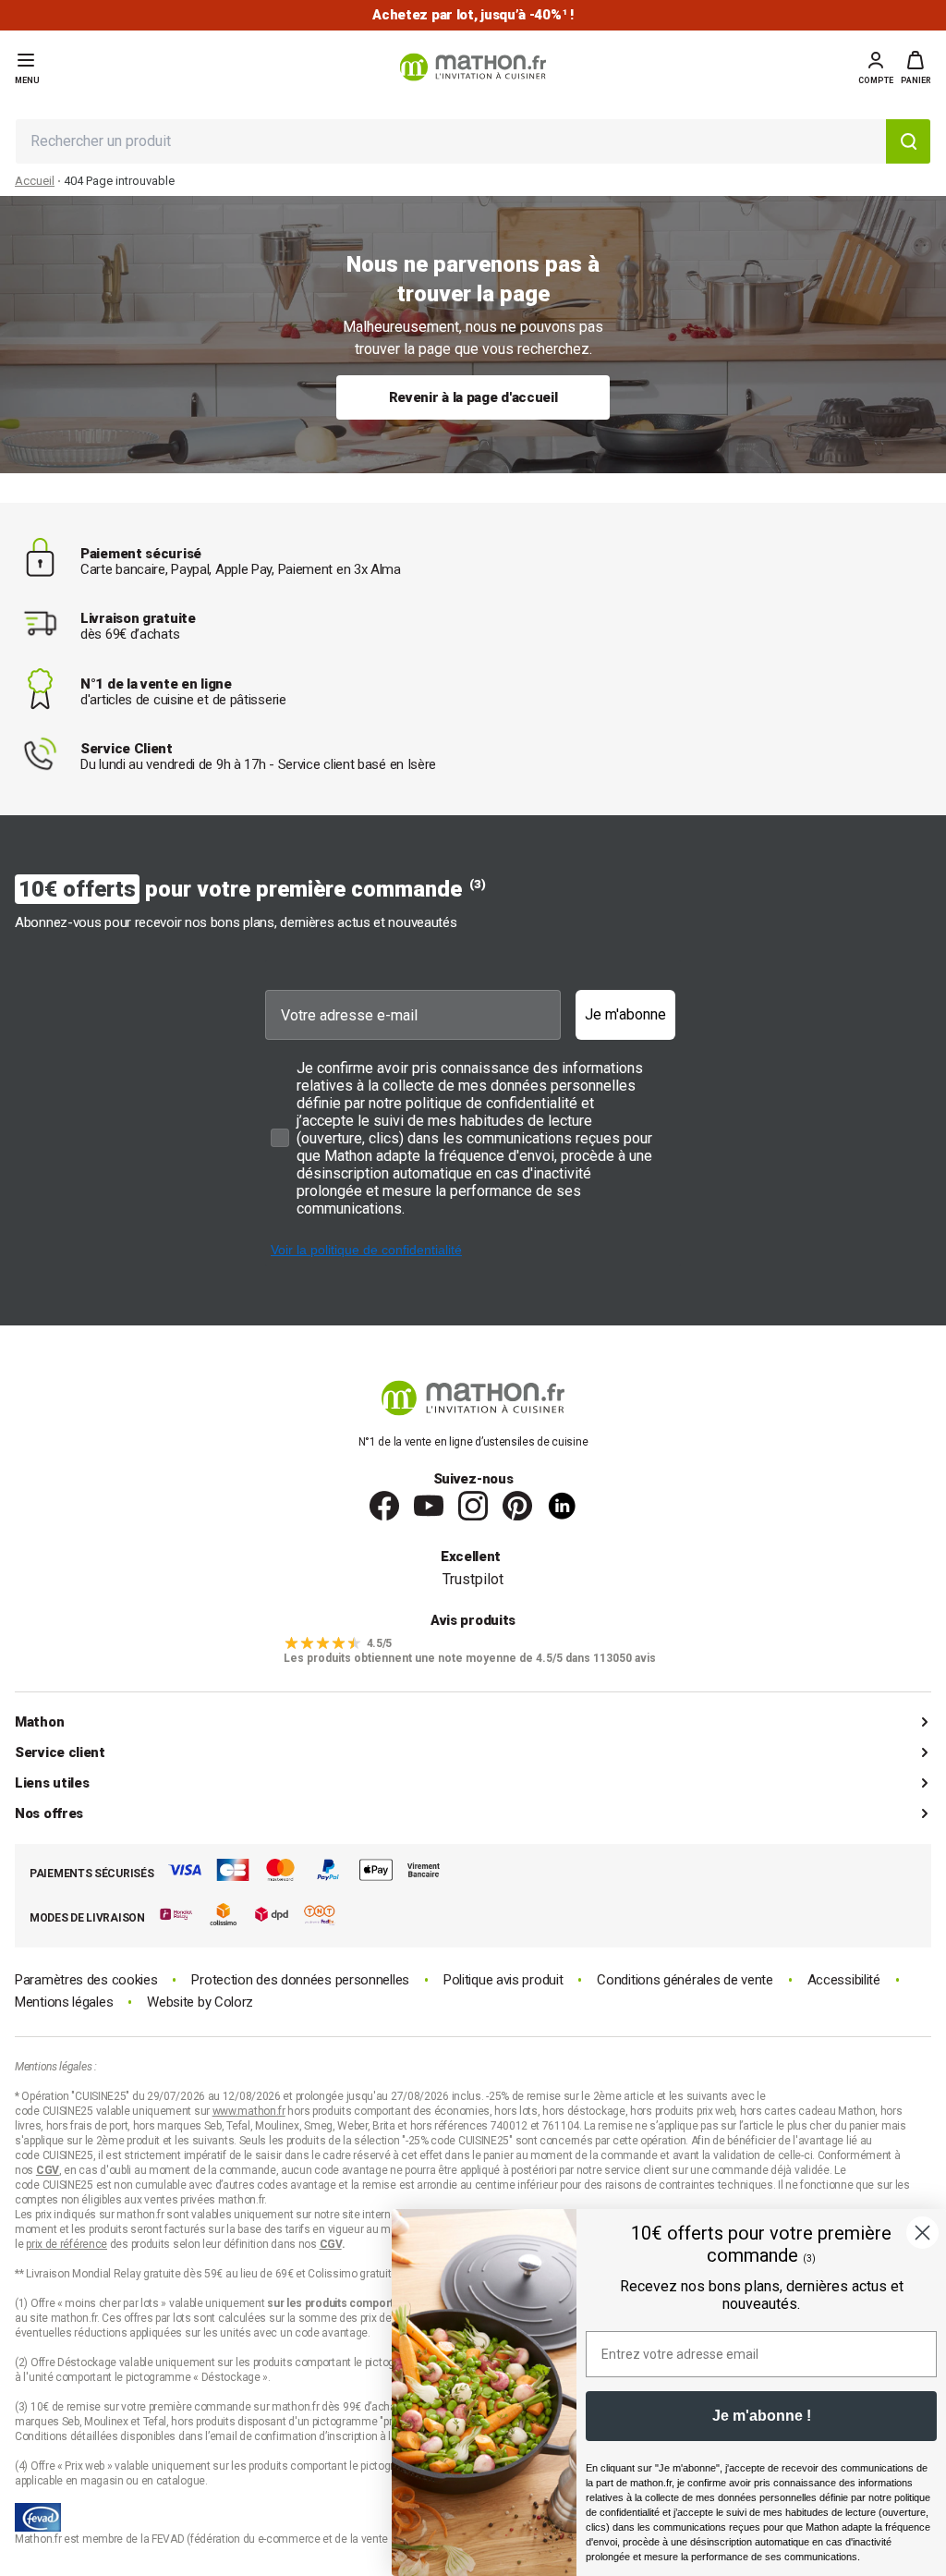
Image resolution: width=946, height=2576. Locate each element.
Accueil (35, 181)
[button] (916, 67)
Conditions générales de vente (685, 1980)
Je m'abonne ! (762, 2416)
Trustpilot (473, 1579)
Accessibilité (844, 1980)
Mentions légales (64, 2002)
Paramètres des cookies (86, 1980)
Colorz (234, 2002)
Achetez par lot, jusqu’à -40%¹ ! (473, 15)
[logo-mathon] (473, 67)
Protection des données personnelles (300, 1980)
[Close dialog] (922, 2233)
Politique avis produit (503, 1980)
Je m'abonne (625, 1014)
